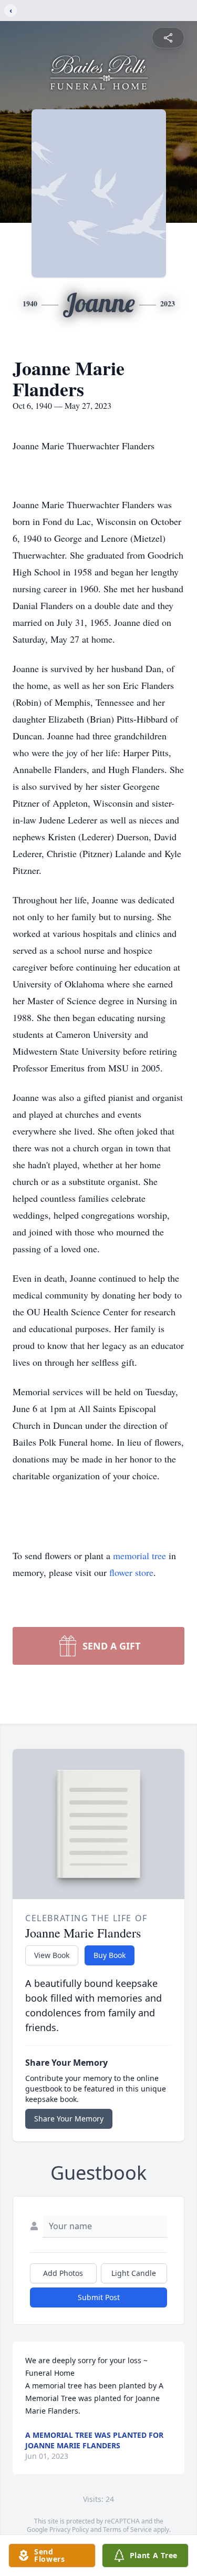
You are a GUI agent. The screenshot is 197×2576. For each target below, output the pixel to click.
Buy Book (110, 1955)
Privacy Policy (69, 2529)
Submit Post (99, 2297)
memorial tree (139, 1555)
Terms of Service (127, 2529)
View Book (52, 1955)
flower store (131, 1572)
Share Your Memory (69, 2119)
